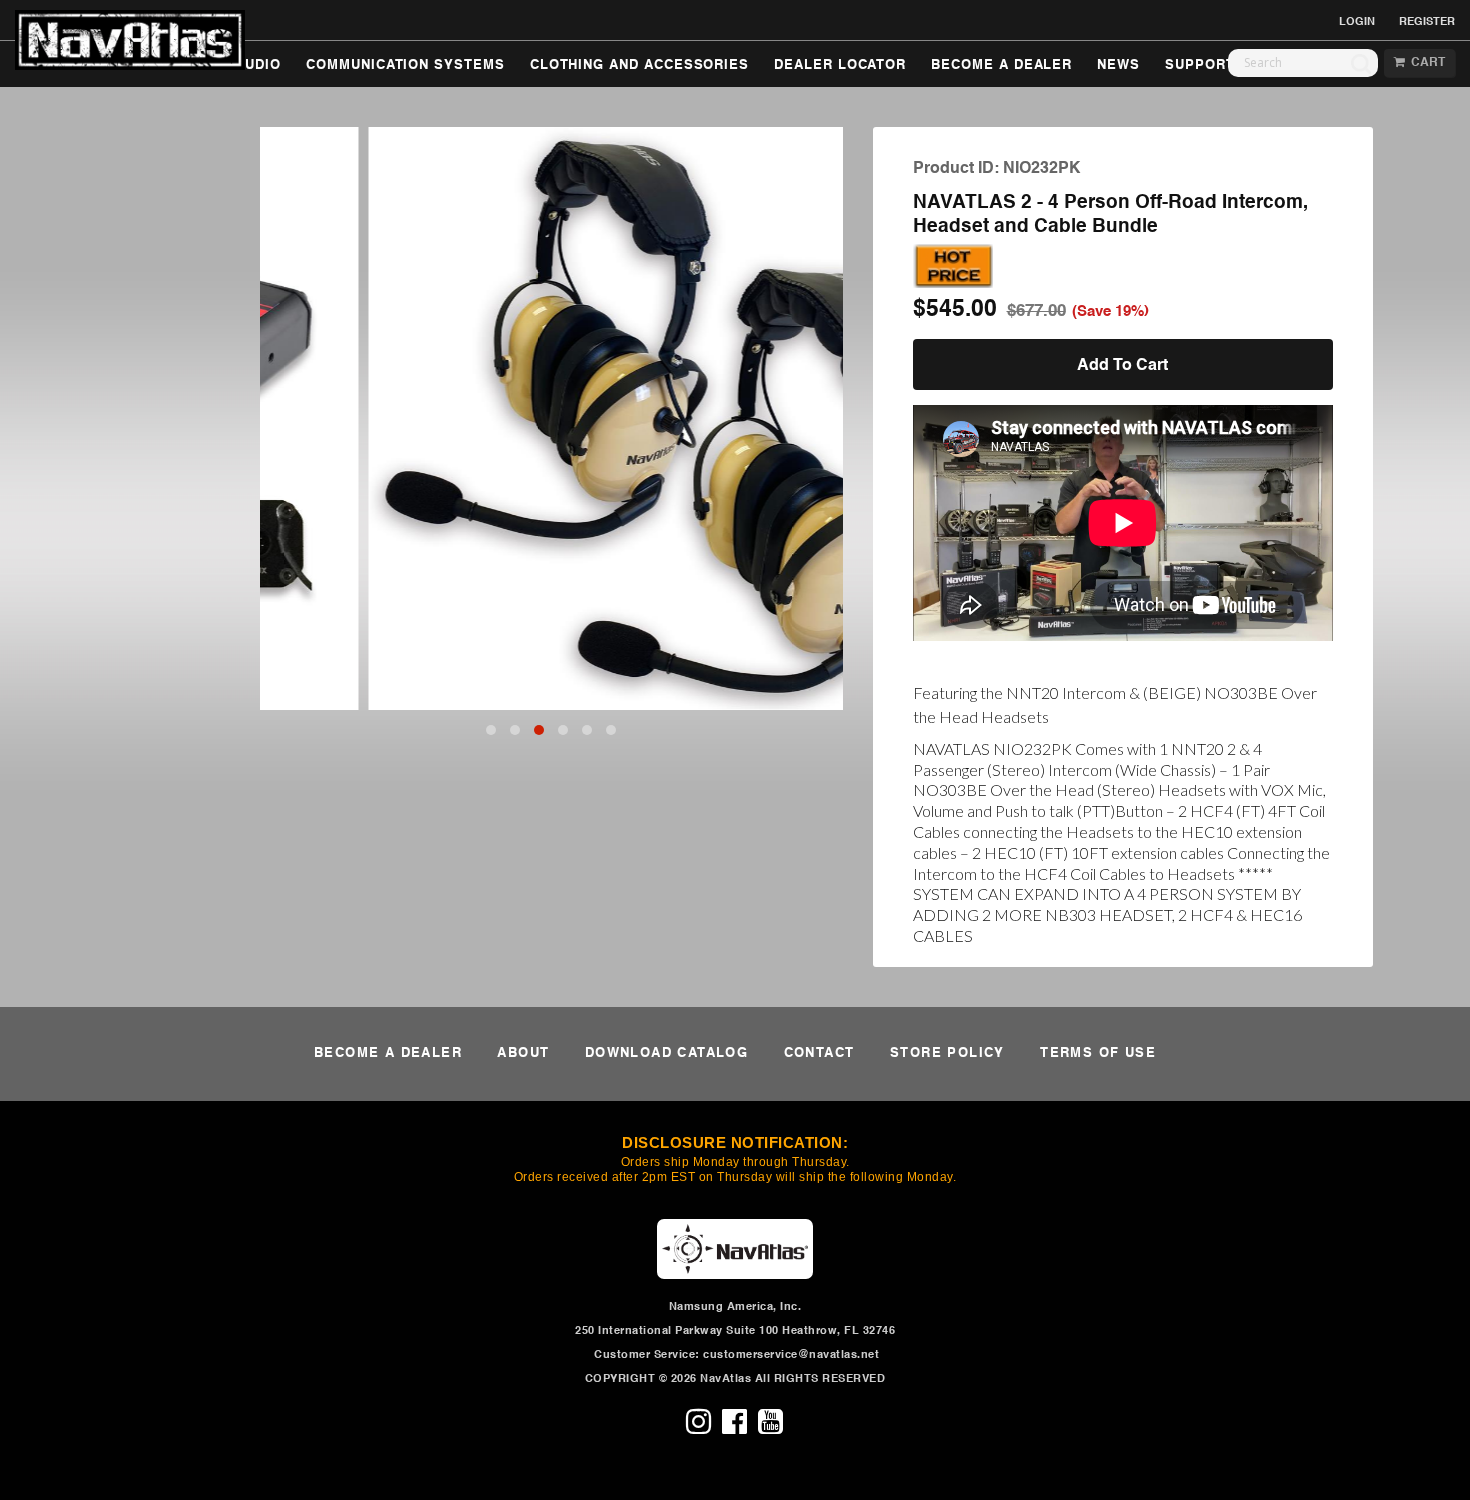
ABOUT (523, 1053)
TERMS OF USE (1098, 1053)
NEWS (1118, 65)
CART (1425, 63)
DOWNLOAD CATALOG (666, 1053)
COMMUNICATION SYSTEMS (405, 65)
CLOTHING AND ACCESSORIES (639, 65)
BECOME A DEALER (1001, 65)
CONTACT (819, 1053)
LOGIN (1357, 22)
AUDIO (258, 65)
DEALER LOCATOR (840, 65)
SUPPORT (1200, 65)
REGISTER (1427, 22)
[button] (491, 730)
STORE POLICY (947, 1053)
